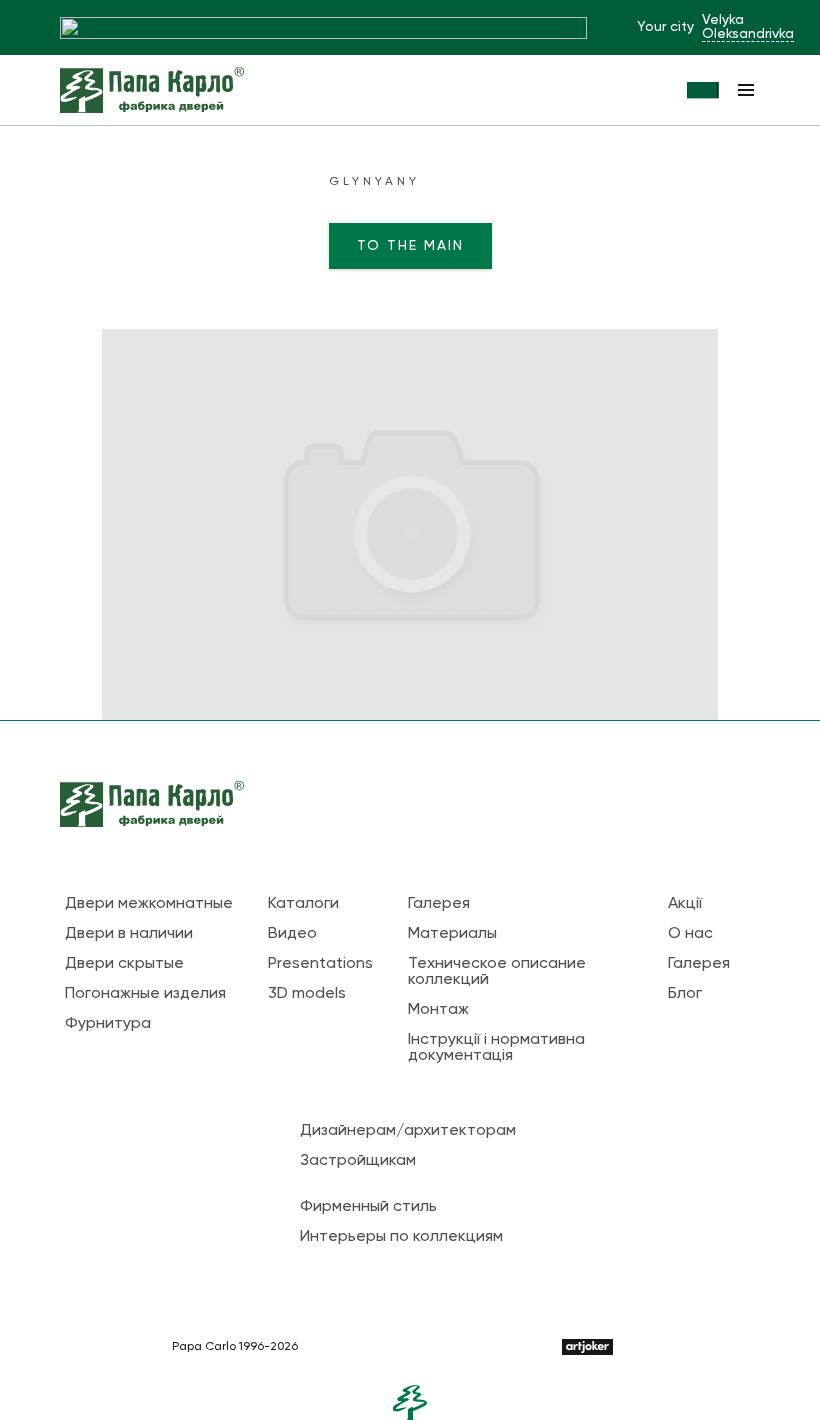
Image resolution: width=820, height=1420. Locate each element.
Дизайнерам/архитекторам (408, 1131)
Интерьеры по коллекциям (401, 1237)
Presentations (320, 964)
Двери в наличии (129, 934)
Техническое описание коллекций (497, 972)
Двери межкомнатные (149, 904)
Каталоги (303, 904)
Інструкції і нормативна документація (496, 1048)
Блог (685, 994)
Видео (292, 934)
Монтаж (438, 1010)
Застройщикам (358, 1161)
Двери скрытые (124, 964)
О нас (690, 934)
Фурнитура (108, 1024)
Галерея (439, 904)
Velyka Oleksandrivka (748, 27)
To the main (410, 246)
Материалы (452, 934)
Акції (685, 904)
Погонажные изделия (145, 994)
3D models (307, 994)
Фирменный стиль (368, 1207)
